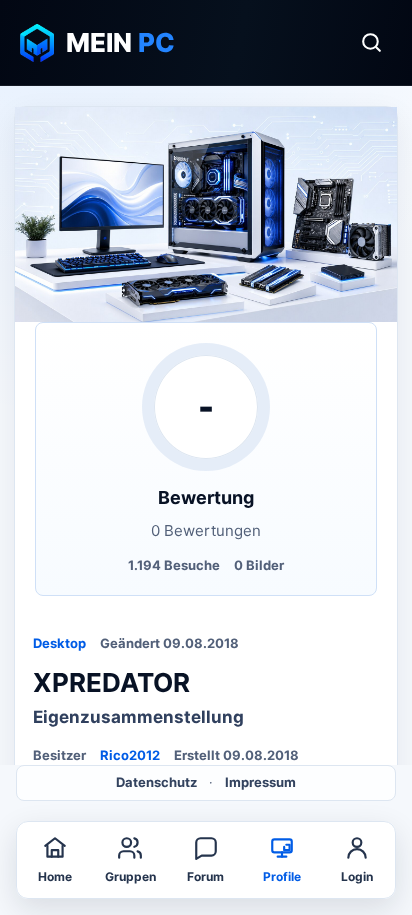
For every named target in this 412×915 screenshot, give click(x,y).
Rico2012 (130, 755)
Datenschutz (156, 782)
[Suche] (371, 43)
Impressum (260, 782)
